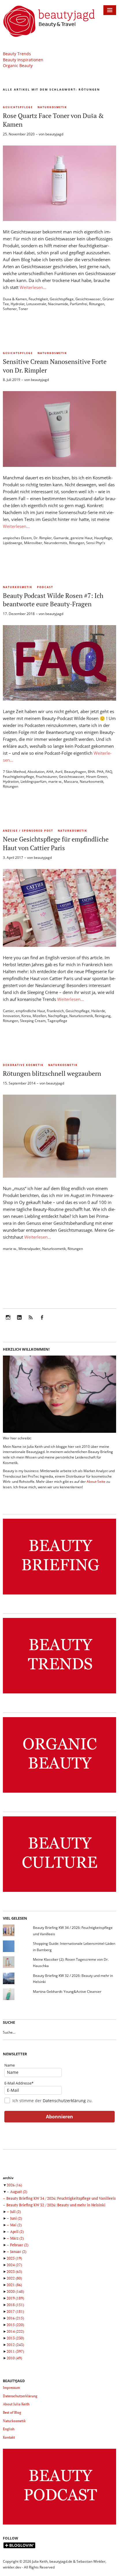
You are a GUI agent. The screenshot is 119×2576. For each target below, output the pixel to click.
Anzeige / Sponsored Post (28, 831)
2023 (14, 2271)
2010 (14, 2358)
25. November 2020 (19, 134)
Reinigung (103, 1016)
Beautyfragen (75, 772)
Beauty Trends (17, 54)
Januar (18, 2251)
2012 (15, 2345)
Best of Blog (12, 2412)
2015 (15, 2325)
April (17, 2231)
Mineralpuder (29, 1249)
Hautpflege (103, 538)
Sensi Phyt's (96, 543)
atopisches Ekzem (17, 538)
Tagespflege (57, 1021)
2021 (14, 2285)
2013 (15, 2338)
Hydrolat (18, 304)
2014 (15, 2331)
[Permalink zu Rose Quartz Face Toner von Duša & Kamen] (59, 219)
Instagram (8, 1321)
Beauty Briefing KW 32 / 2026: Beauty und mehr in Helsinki (56, 2205)
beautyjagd (54, 134)
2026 (14, 2185)
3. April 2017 (13, 858)
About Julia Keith (16, 2404)
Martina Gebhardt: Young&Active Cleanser (67, 1992)
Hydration (11, 781)
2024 (14, 2265)
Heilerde (98, 1011)
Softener (10, 309)
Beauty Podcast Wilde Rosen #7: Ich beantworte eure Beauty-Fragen (53, 600)
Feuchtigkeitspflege (18, 777)
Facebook (42, 1321)
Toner (23, 309)
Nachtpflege (58, 1016)
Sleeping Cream (33, 1021)
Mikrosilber (33, 543)
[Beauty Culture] (59, 1892)
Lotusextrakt (36, 304)
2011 (15, 2351)
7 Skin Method (14, 772)
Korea (26, 1016)
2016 (15, 2318)
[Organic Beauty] (59, 1793)
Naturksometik (54, 1249)
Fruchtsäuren (47, 777)
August (19, 2192)
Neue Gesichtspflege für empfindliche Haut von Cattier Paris (56, 843)
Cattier (8, 1011)
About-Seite (96, 1482)
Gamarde (61, 538)
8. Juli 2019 (12, 380)
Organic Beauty (18, 66)
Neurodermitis (56, 543)
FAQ (109, 772)
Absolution (36, 772)
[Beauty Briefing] (59, 1595)
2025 (14, 2258)
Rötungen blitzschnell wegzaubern (52, 1073)
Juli (15, 2212)
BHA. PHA (96, 772)
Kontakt (9, 2437)
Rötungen (97, 304)
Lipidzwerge (13, 543)
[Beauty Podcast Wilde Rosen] (59, 2525)
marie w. (55, 781)
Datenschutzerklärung (64, 2101)
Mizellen (39, 1016)
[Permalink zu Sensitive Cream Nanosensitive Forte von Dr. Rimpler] (59, 465)
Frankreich (55, 1011)
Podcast (45, 587)
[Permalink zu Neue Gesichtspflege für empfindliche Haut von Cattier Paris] (59, 945)
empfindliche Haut (30, 1011)
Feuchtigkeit (38, 299)
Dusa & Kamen (15, 299)
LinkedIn (19, 1321)
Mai (16, 2225)
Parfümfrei (79, 304)
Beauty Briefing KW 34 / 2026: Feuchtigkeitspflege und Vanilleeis (61, 2198)
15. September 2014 (19, 1083)
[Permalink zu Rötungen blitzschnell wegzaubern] (59, 1176)
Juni (16, 2218)
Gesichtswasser (88, 299)
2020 (15, 2291)
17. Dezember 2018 (19, 614)
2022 (14, 2278)
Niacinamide (58, 304)
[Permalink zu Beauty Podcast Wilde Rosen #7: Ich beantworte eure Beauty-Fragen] (59, 699)
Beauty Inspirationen (23, 60)
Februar (19, 2245)
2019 (15, 2298)
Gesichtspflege (18, 107)
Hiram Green (97, 777)
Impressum (11, 2388)
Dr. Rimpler (43, 538)
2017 (15, 2311)
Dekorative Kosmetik (23, 1065)
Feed (31, 1321)
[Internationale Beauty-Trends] (59, 1694)
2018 (15, 2305)
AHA (50, 772)
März (17, 2238)
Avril (59, 772)
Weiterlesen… (33, 287)
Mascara (71, 781)
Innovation (11, 1016)
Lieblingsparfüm (34, 781)
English (9, 2429)
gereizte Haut (81, 538)
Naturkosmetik (52, 107)
